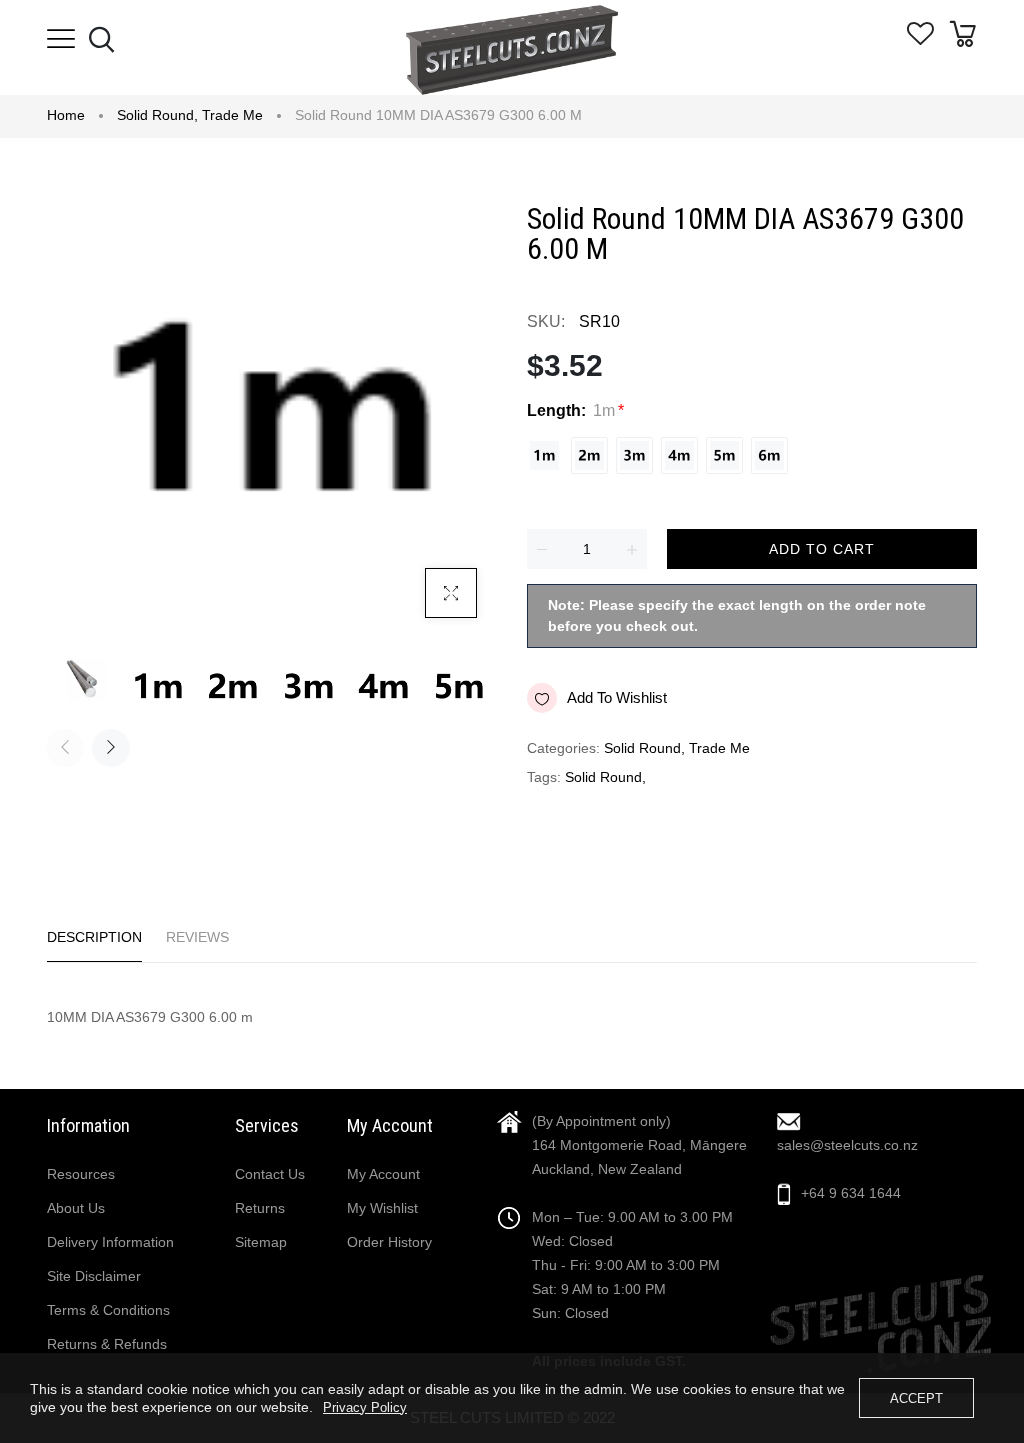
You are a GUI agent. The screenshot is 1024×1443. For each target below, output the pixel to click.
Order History (389, 1242)
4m (679, 455)
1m (544, 455)
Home (66, 115)
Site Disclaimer (94, 1276)
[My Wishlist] (920, 40)
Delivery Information (110, 1242)
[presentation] (65, 748)
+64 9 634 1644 (851, 1193)
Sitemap (261, 1242)
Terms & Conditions (108, 1310)
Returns (260, 1208)
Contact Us (270, 1174)
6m (769, 455)
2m (589, 455)
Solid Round (157, 115)
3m (634, 455)
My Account (383, 1174)
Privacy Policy (365, 1407)
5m (724, 455)
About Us (76, 1208)
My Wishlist (382, 1208)
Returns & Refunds (107, 1344)
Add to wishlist (617, 697)
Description (94, 937)
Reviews (197, 937)
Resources (81, 1174)
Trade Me (232, 115)
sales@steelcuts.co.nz (847, 1145)
